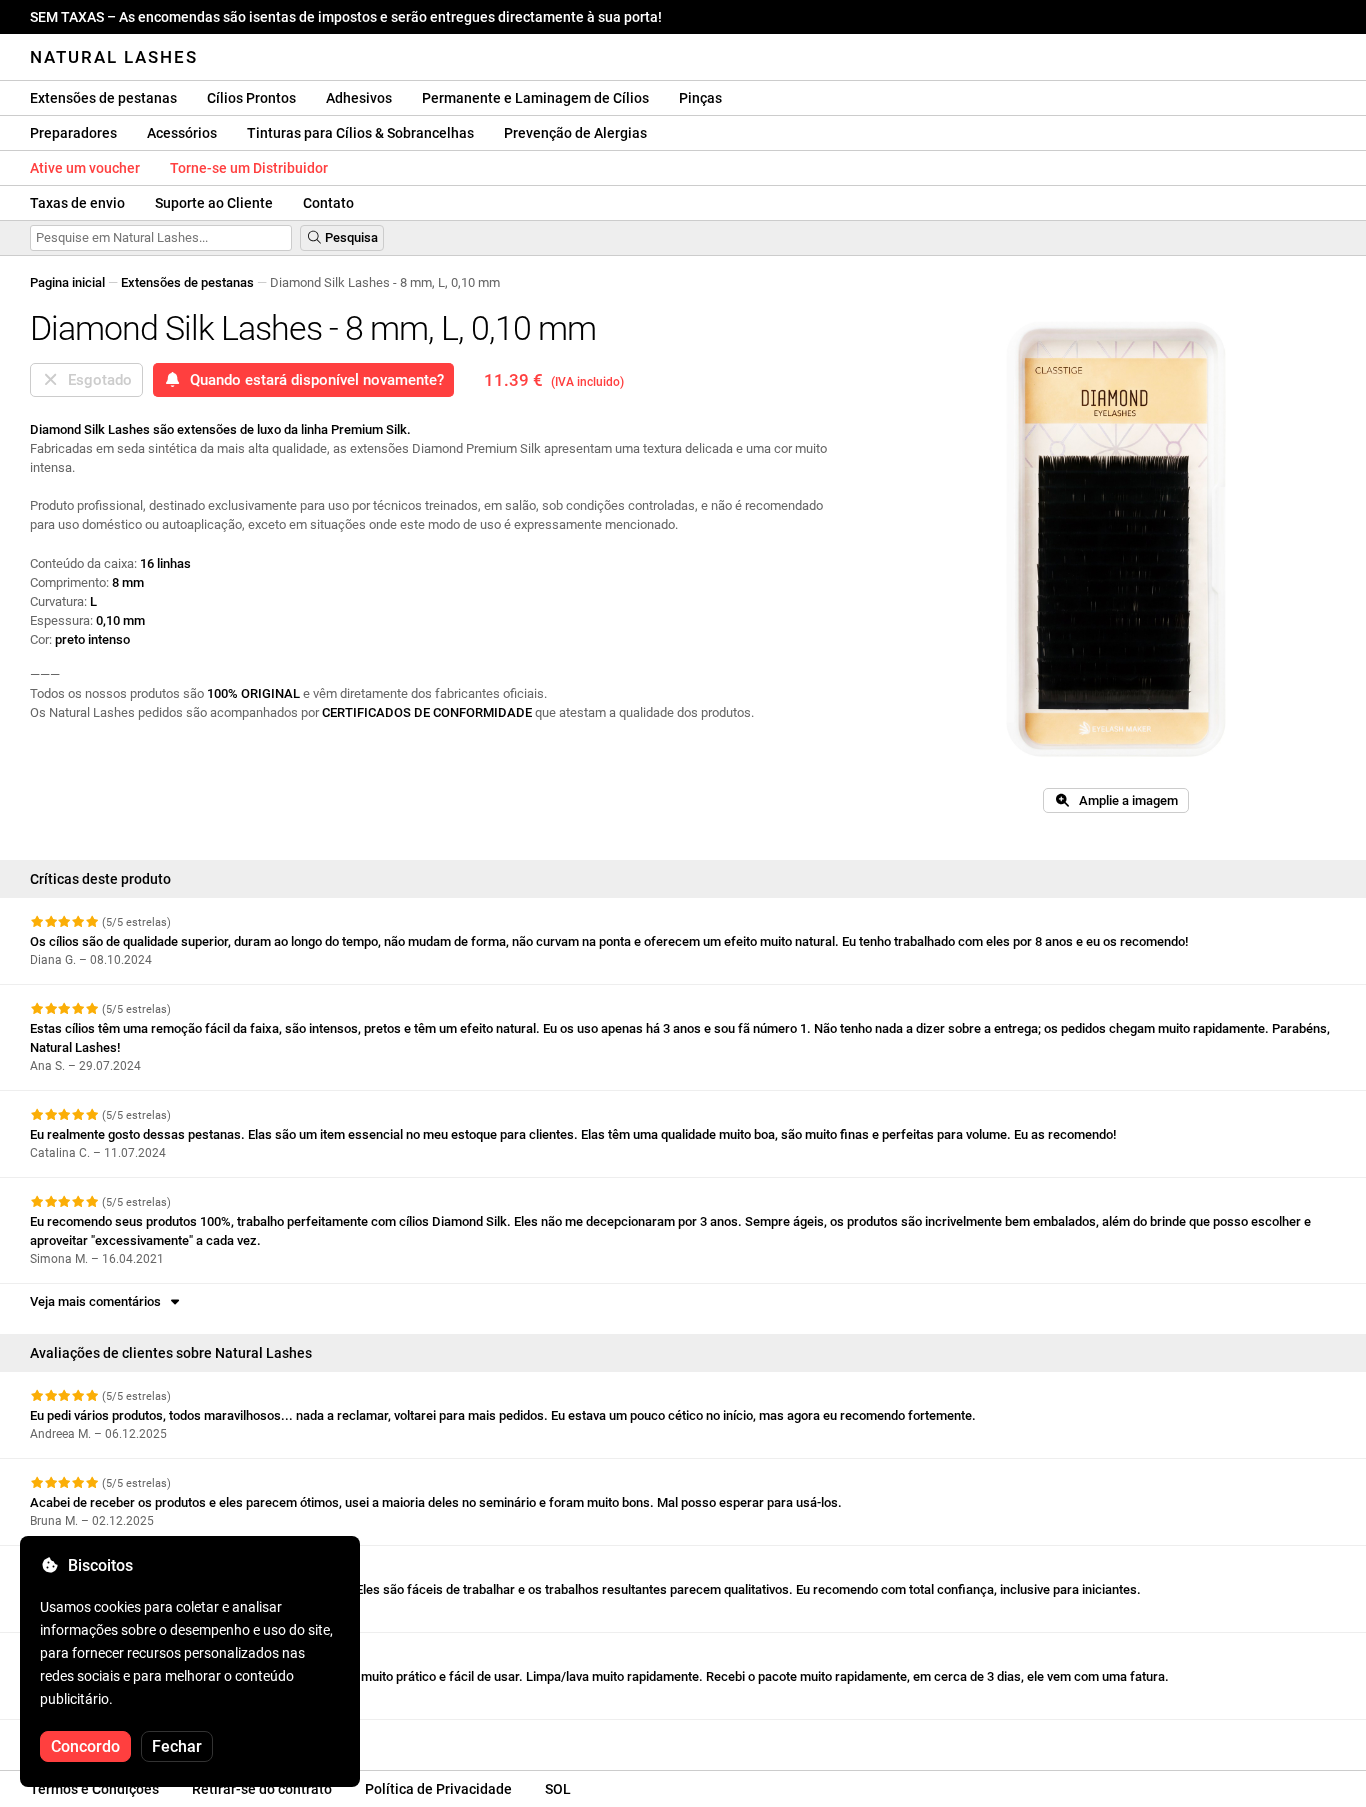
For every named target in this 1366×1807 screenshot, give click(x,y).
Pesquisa (350, 237)
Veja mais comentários (98, 1301)
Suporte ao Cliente (214, 203)
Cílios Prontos (251, 98)
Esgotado (96, 380)
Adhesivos (359, 98)
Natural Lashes (114, 57)
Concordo (85, 1746)
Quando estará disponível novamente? (313, 380)
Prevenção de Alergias (575, 133)
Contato (328, 203)
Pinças (700, 98)
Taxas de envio (77, 203)
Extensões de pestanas (103, 98)
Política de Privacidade (438, 1789)
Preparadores (73, 133)
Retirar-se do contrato (262, 1789)
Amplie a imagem (1124, 800)
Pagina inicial (67, 282)
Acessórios (182, 133)
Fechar (177, 1746)
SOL (558, 1789)
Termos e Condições (94, 1789)
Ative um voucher (85, 168)
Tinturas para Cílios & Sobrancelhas (360, 133)
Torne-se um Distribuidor (249, 168)
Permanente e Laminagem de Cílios (535, 98)
